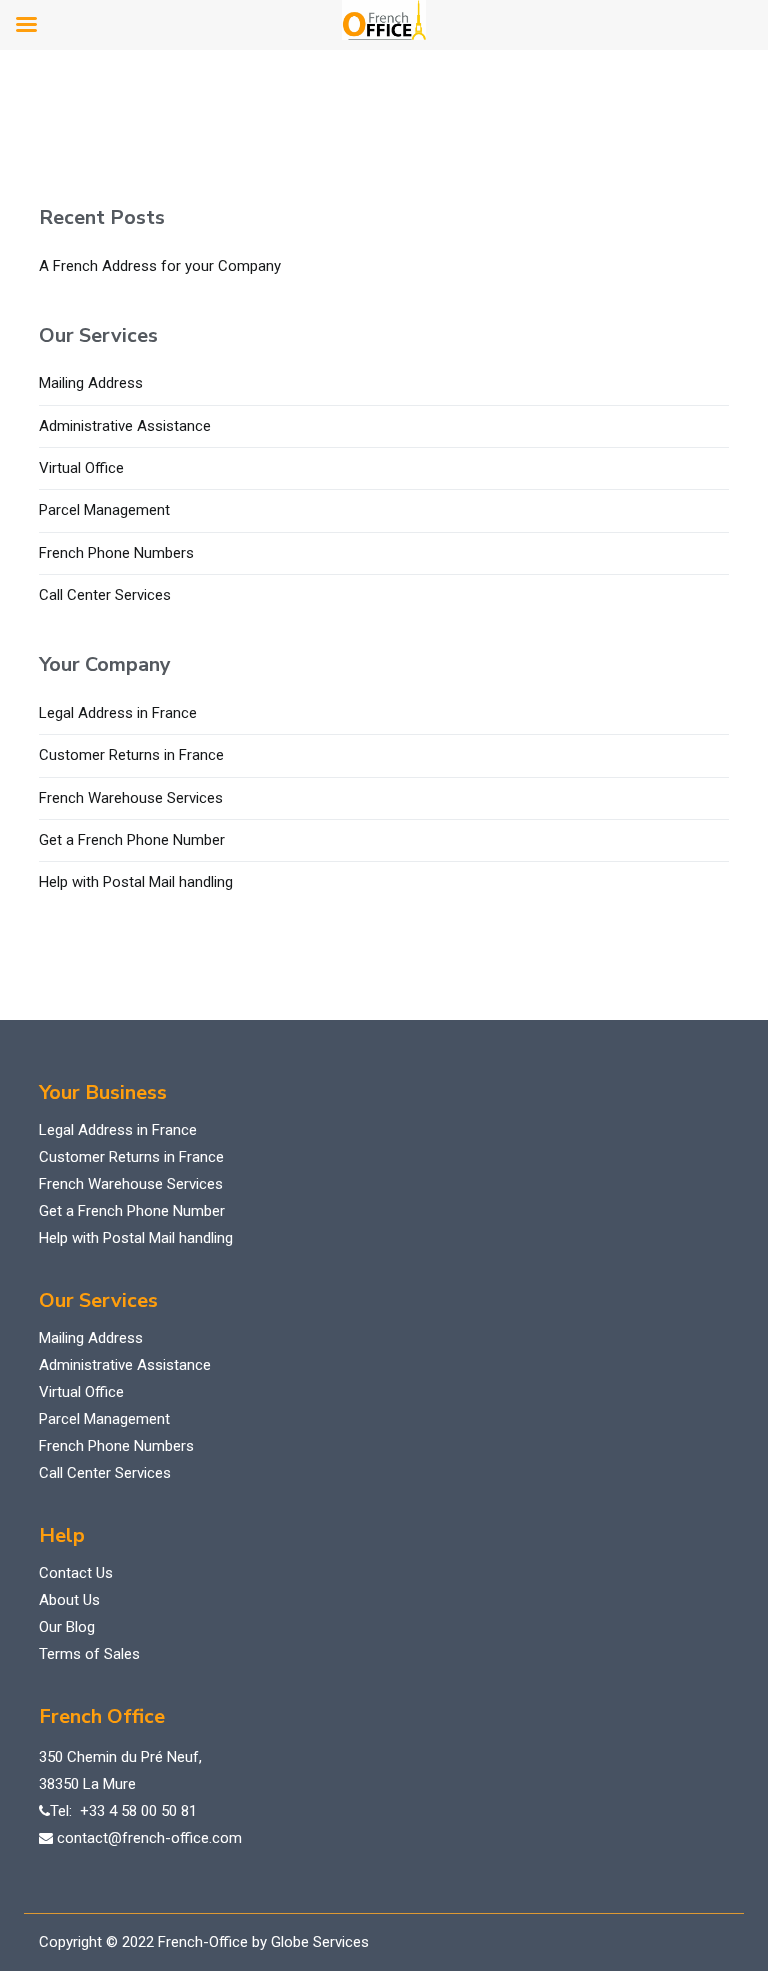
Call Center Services (105, 595)
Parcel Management (104, 510)
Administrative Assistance (125, 426)
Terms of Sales (89, 1654)
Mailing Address (91, 383)
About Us (69, 1600)
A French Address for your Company (160, 266)
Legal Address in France (118, 713)
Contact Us (76, 1573)
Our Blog (67, 1627)
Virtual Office (81, 468)
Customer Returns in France (131, 755)
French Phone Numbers (116, 553)
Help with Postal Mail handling (136, 882)
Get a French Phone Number (132, 840)
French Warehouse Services (131, 798)
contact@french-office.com (149, 1838)
